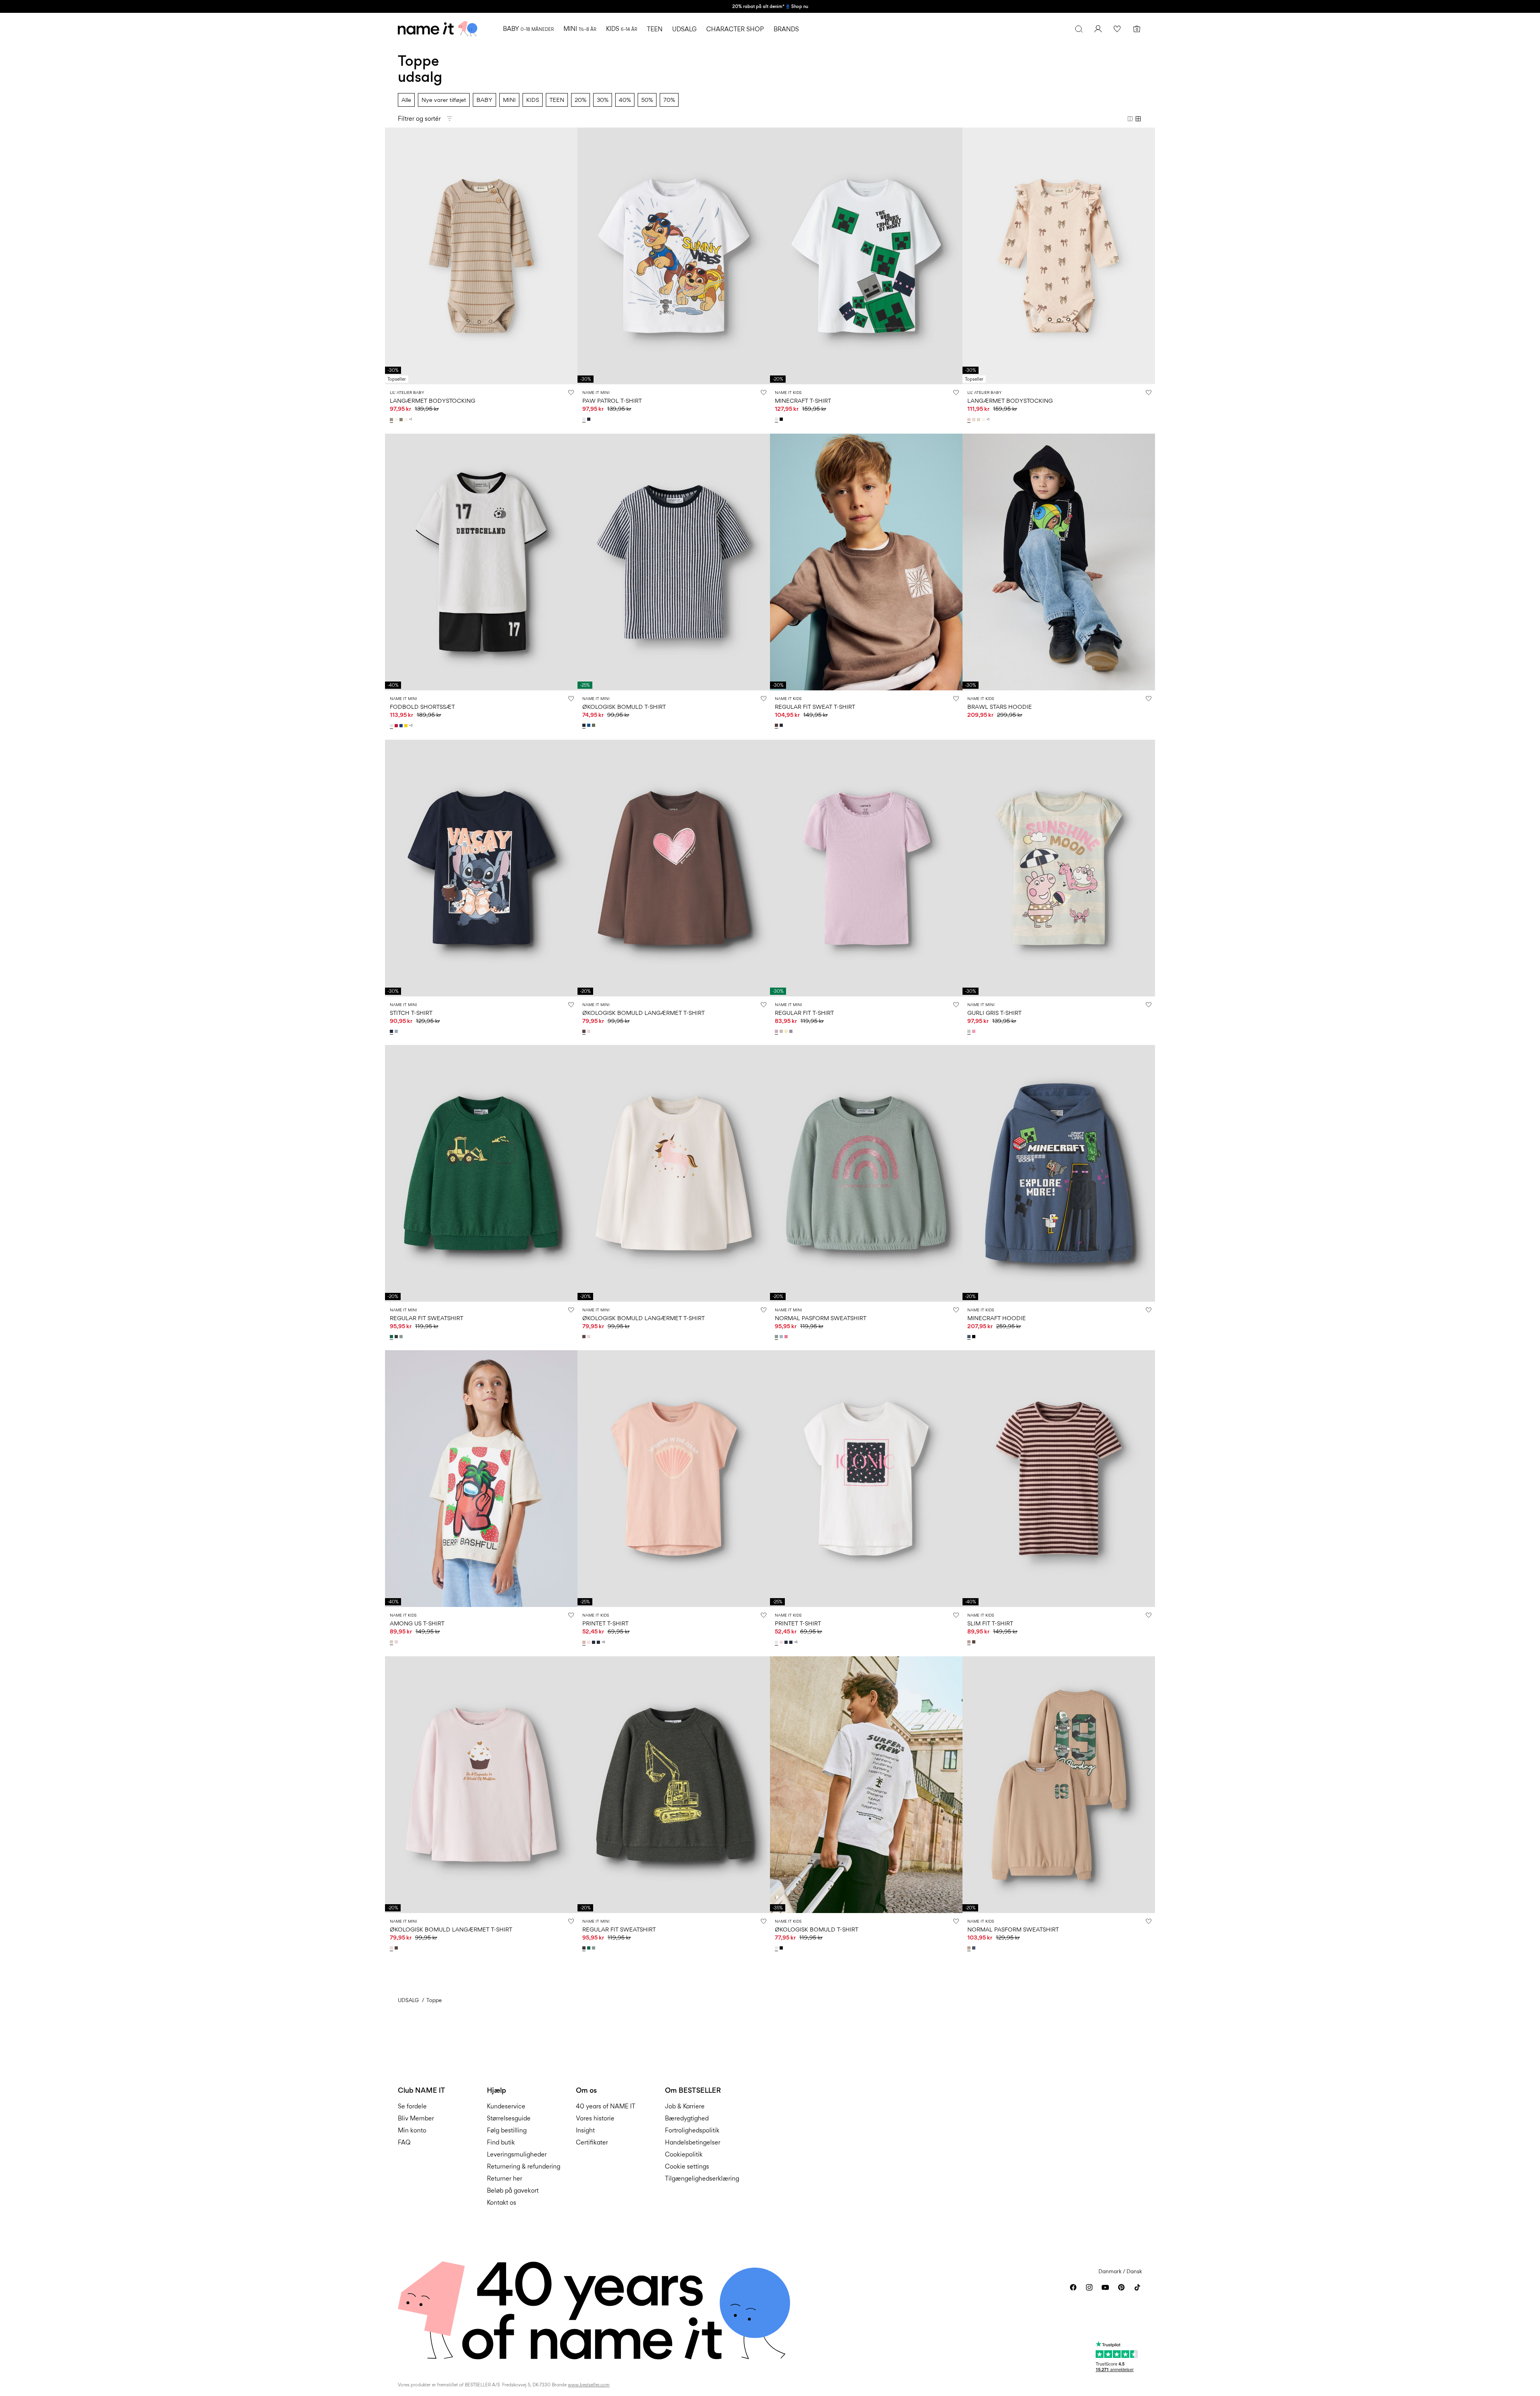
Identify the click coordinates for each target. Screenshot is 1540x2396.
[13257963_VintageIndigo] (970, 1337)
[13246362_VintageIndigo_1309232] (975, 1948)
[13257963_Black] (975, 1337)
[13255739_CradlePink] (397, 1642)
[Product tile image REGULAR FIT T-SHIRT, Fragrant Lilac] (866, 868)
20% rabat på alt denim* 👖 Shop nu (770, 6)
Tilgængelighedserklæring (702, 2178)
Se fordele (412, 2106)
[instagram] (1089, 2287)
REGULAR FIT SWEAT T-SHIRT (815, 707)
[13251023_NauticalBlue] (590, 725)
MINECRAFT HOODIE (997, 1318)
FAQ (404, 2142)
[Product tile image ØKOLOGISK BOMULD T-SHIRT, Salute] (674, 562)
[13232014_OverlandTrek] (402, 420)
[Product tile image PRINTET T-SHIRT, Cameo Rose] (674, 1479)
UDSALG (408, 2000)
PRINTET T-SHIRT (605, 1623)
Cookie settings (687, 2166)
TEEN (557, 100)
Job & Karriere (685, 2106)
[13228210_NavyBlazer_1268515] (594, 1642)
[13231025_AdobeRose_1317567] (970, 1642)
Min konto (412, 2130)
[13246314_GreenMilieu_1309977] (777, 1337)
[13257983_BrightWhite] (777, 419)
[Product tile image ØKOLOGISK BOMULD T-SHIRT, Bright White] (866, 1785)
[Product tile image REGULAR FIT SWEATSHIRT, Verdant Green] (481, 1173)
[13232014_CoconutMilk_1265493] (407, 420)
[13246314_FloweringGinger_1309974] (787, 1337)
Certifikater (592, 2142)
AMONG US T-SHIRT (417, 1623)
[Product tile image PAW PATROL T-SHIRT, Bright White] (674, 256)
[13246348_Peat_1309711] (397, 1337)
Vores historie (595, 2118)
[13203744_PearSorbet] (787, 1031)
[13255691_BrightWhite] (585, 419)
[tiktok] (1137, 2287)
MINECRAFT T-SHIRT (803, 401)
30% (603, 100)
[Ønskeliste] (1117, 29)
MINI (509, 100)
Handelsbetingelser (693, 2142)
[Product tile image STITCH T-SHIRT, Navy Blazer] (481, 868)
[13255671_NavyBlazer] (392, 1031)
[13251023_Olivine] (594, 725)
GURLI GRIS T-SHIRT (994, 1013)
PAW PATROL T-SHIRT (612, 401)
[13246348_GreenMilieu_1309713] (402, 1337)
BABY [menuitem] (528, 29)
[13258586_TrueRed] (397, 726)
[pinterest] (1121, 2287)
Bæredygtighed (687, 2118)
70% (669, 100)
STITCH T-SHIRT (411, 1013)
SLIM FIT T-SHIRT (990, 1623)
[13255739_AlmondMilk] (392, 1642)
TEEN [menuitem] (655, 29)
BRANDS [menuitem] (786, 29)
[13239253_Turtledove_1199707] (979, 420)
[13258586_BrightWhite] (392, 726)
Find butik (501, 2142)
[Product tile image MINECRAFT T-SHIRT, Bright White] (866, 256)
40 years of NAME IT (606, 2106)
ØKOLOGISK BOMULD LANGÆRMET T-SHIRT (643, 1013)
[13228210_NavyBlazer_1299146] (599, 1642)
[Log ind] (1098, 29)
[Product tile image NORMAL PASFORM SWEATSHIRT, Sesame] (1059, 1785)
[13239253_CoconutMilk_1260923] (984, 420)
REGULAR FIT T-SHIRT (804, 1013)
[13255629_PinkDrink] (975, 1031)
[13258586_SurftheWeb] (402, 726)
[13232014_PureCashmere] (392, 420)
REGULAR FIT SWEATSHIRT (427, 1318)
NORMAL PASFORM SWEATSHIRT (821, 1318)
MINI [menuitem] (580, 29)
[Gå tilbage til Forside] (438, 29)
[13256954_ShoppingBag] (585, 1031)
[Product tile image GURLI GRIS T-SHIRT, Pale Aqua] (1059, 868)
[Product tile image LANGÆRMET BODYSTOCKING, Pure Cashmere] (481, 256)
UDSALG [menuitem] (684, 29)
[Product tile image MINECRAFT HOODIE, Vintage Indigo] (1059, 1173)
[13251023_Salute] (585, 725)
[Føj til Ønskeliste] (571, 392)
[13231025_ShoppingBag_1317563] (975, 1642)
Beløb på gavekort (513, 2190)
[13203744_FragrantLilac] (777, 1031)
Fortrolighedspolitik (692, 2130)
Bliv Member (416, 2118)
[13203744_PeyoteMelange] (782, 1031)
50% (647, 100)
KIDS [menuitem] (622, 29)
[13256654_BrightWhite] (777, 1948)
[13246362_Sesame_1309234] (970, 1948)
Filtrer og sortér (419, 119)
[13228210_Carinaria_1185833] (590, 1642)
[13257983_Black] (782, 419)
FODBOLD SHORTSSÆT (422, 707)
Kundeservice (506, 2106)
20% (581, 100)
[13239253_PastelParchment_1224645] (975, 420)
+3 (411, 725)
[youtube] (1105, 2287)
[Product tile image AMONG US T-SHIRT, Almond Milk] (481, 1479)
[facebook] (1073, 2287)
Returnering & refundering (524, 2166)
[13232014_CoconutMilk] (397, 420)
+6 (603, 1642)
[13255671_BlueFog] (397, 1031)
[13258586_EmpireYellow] (407, 726)
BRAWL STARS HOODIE (1000, 707)
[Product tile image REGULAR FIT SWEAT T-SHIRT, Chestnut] (866, 562)
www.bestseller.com (589, 2385)
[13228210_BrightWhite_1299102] (777, 1642)
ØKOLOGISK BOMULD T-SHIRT (624, 707)
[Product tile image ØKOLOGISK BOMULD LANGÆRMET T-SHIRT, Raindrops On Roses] (481, 1785)
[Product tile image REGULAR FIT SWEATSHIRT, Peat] (674, 1785)
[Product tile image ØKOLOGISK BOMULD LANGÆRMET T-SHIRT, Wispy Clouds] (674, 1173)
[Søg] (1079, 29)
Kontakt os (502, 2202)
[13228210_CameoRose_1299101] (585, 1642)
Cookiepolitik (684, 2154)
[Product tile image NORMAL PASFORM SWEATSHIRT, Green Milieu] (866, 1173)
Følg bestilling (507, 2130)
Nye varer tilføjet (444, 100)
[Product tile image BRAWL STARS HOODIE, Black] (1059, 562)
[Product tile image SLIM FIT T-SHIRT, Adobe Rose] (1059, 1479)
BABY (484, 100)
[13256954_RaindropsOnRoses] (590, 1031)
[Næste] (570, 256)
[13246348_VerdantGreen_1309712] (392, 1337)
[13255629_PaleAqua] (970, 1031)
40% (625, 100)
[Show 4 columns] (1138, 119)
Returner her (505, 2178)
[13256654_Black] (782, 1948)
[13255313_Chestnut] (777, 725)
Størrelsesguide (509, 2118)
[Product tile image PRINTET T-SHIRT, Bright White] (866, 1479)
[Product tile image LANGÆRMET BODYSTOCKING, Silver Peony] (1059, 256)
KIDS (533, 100)
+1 (410, 419)
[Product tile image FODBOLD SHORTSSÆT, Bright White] (481, 562)
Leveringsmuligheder (517, 2154)
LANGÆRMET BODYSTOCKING (433, 401)
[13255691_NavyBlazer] (590, 419)
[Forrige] (392, 256)
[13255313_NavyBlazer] (782, 725)
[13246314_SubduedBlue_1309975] (782, 1337)
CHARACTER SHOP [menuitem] (735, 29)
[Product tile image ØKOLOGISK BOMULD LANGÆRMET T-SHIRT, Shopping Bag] (674, 868)
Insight (585, 2130)
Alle (406, 100)
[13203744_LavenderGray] (792, 1031)
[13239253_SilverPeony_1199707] (970, 420)
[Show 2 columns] (1130, 119)
